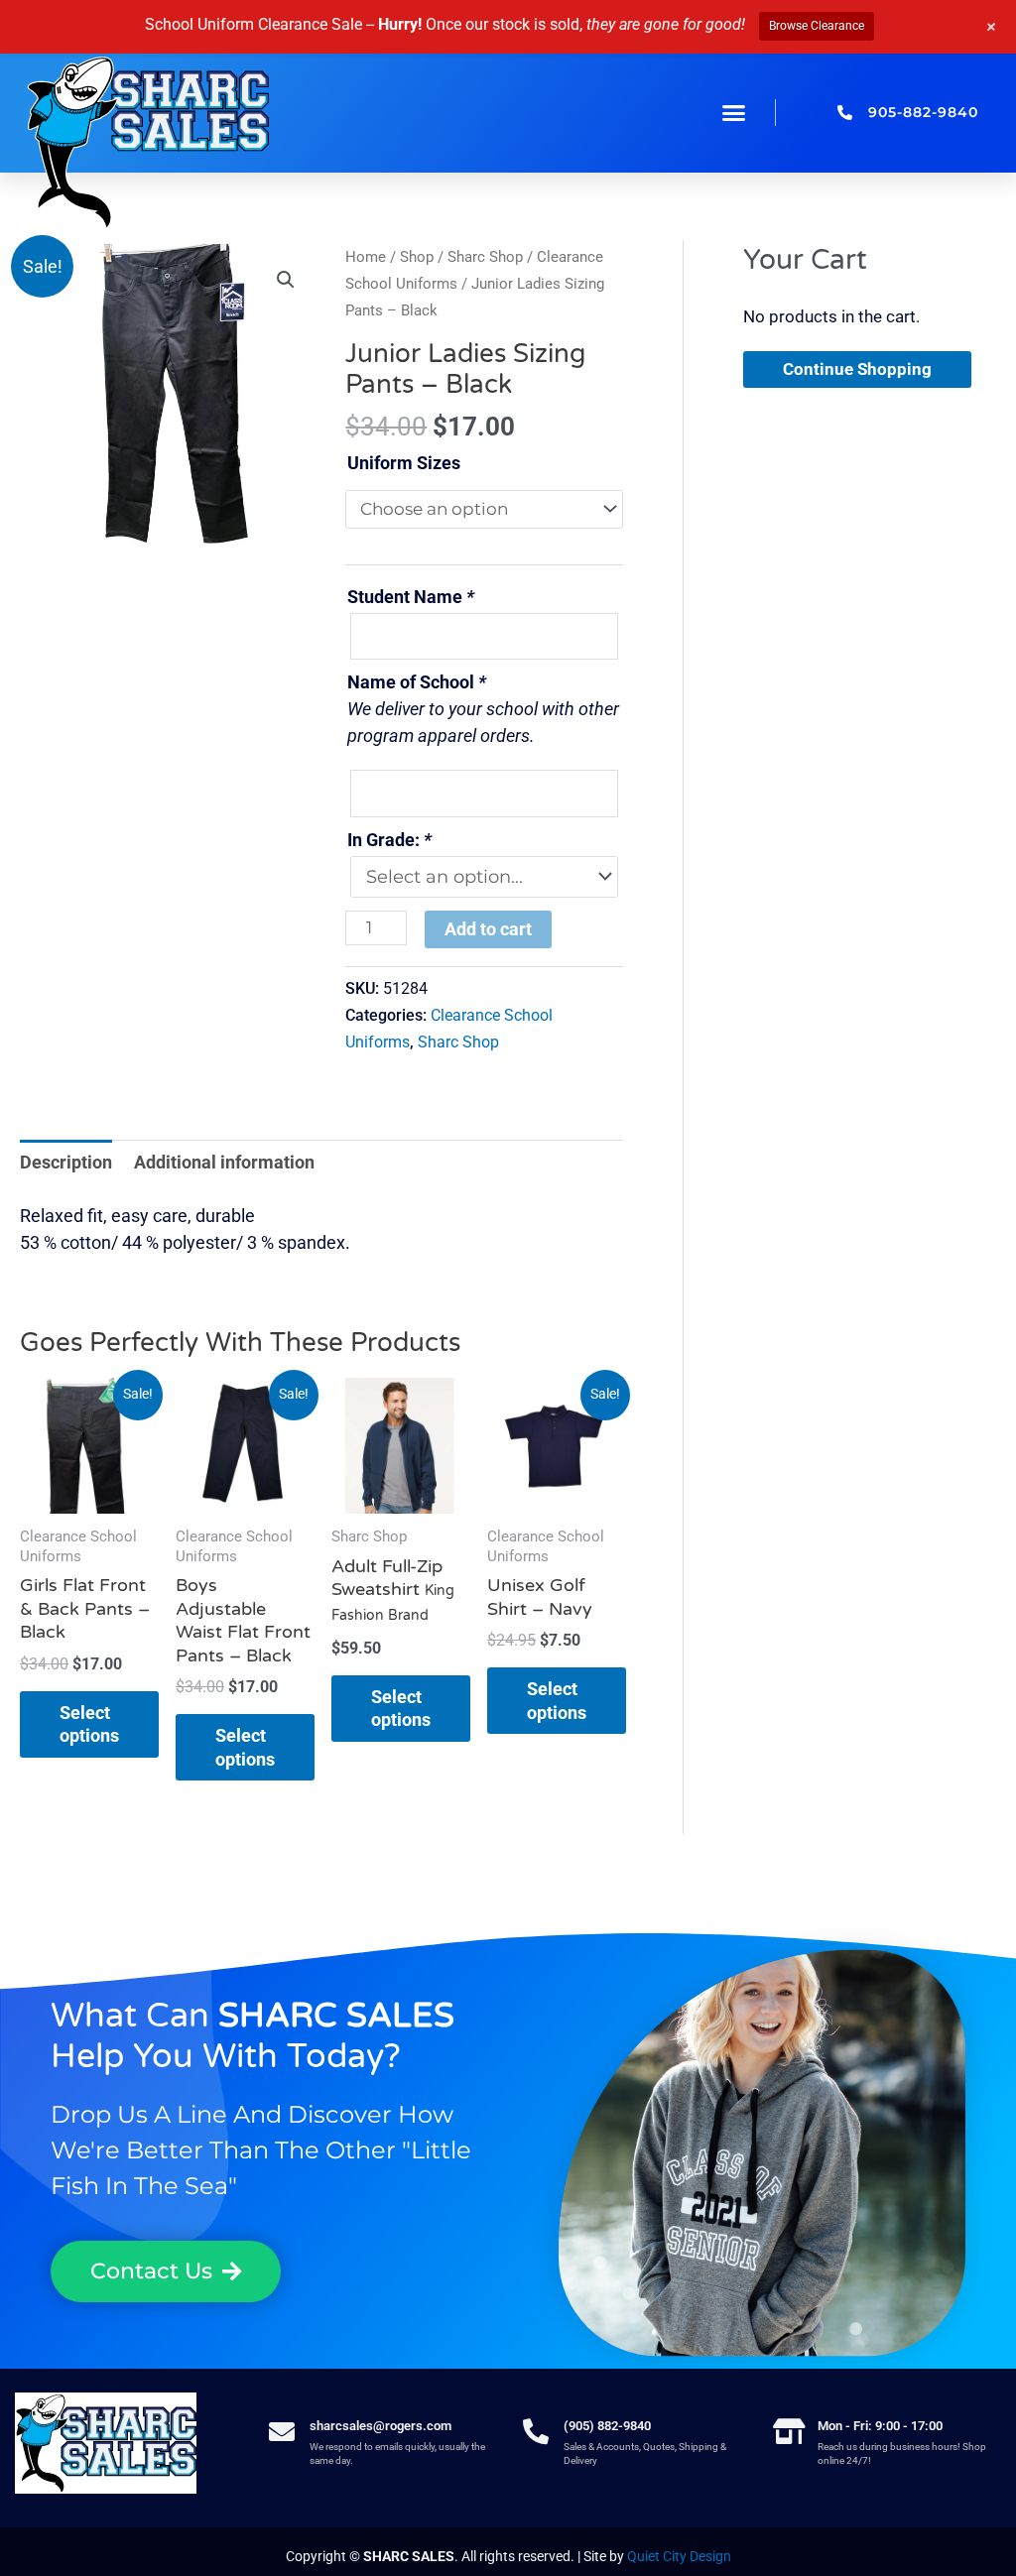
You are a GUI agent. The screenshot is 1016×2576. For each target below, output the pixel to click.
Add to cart (488, 929)
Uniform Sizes (404, 463)
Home (366, 257)
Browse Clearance (817, 26)
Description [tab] (66, 1162)
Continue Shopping (857, 369)
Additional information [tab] (224, 1162)
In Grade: (389, 840)
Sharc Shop (485, 257)
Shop (417, 257)
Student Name (411, 597)
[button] (734, 113)
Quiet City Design (679, 2556)
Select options (89, 1724)
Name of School (417, 682)
